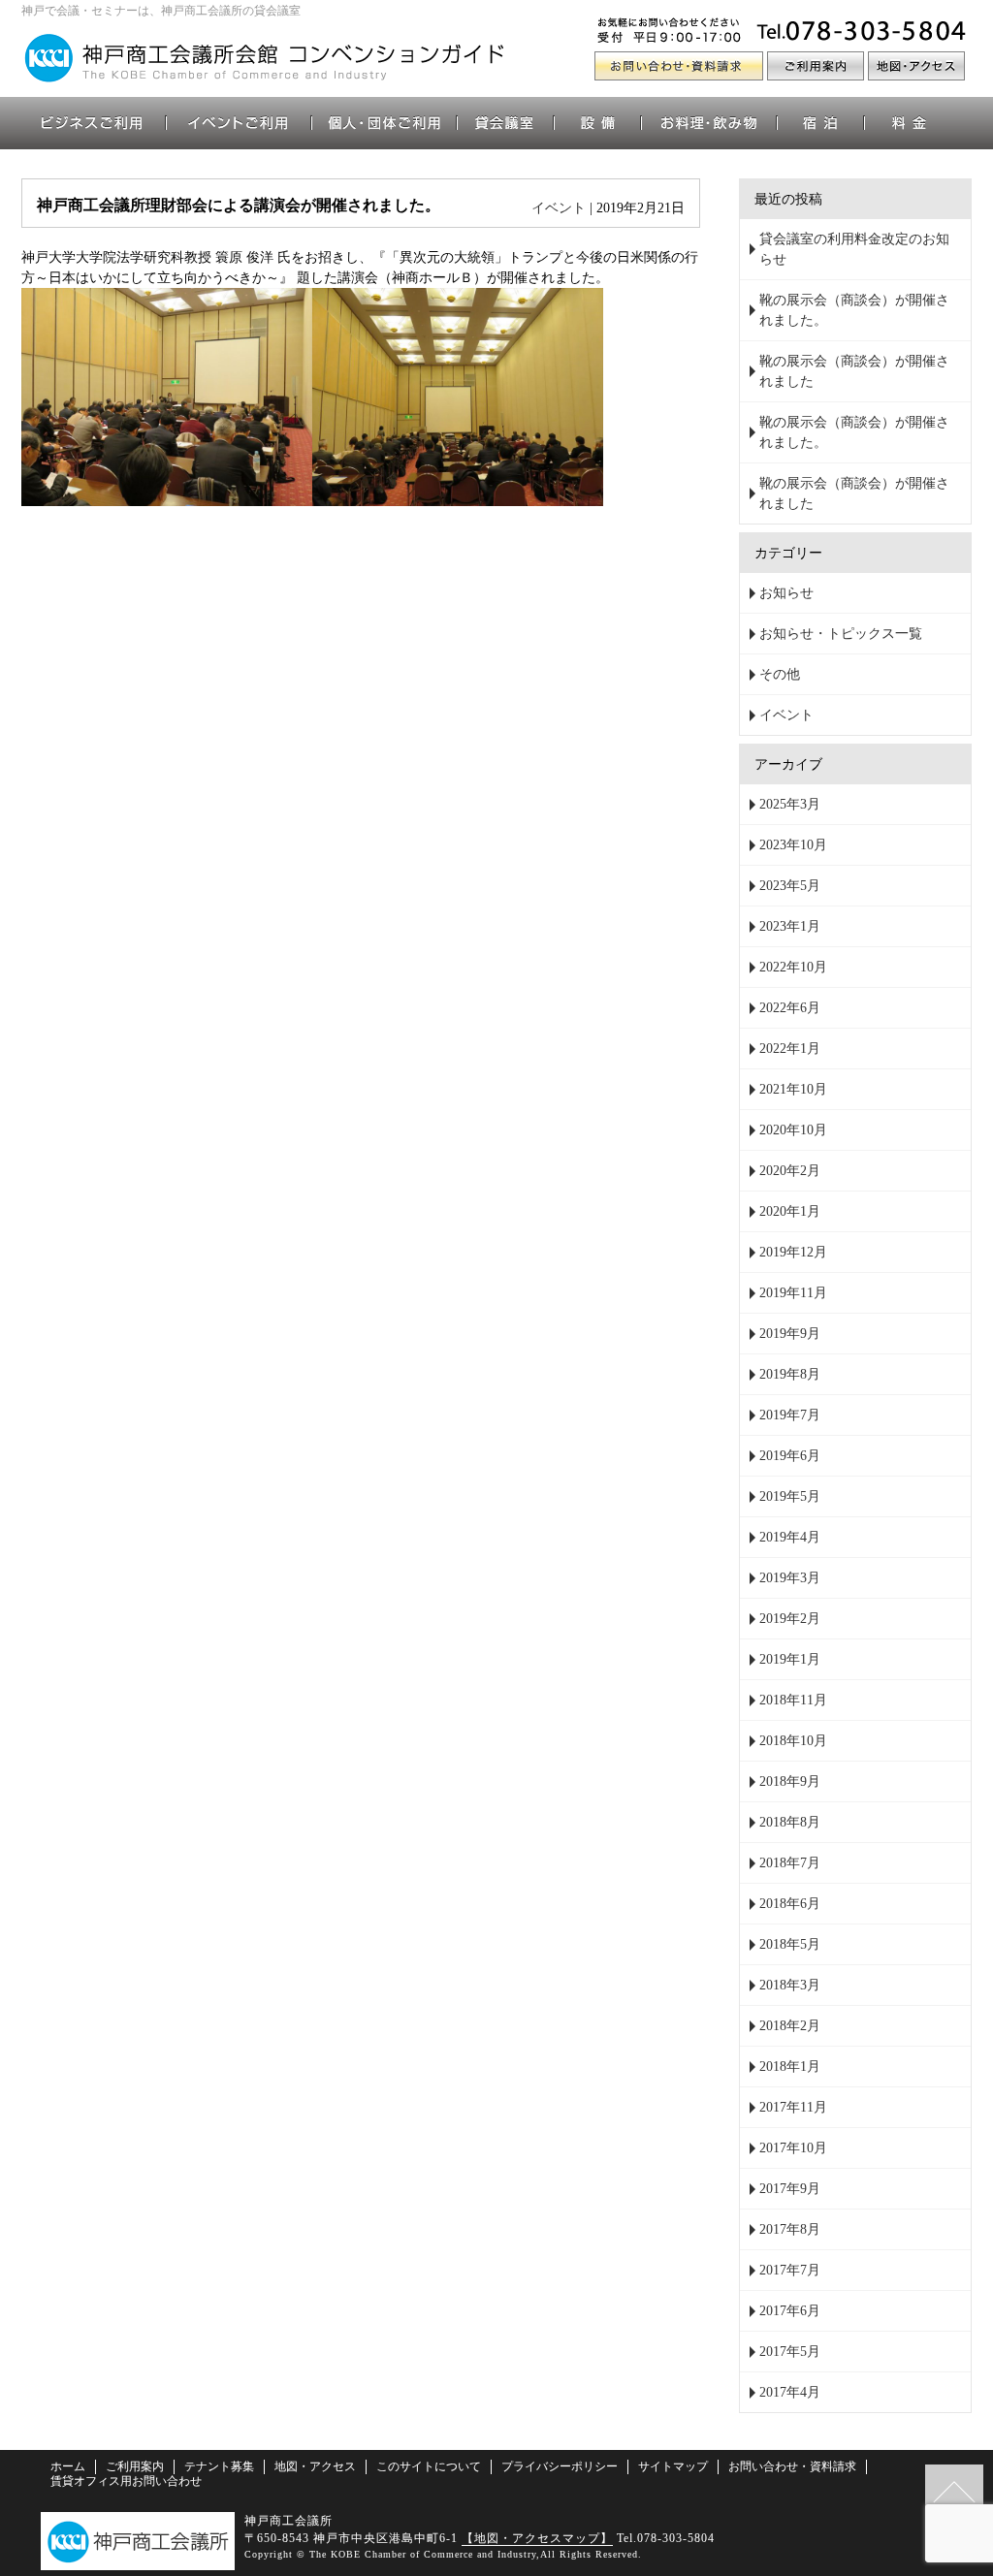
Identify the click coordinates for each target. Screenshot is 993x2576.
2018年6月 (790, 1904)
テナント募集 (219, 2466)
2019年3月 (790, 1578)
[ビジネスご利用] (94, 123)
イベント (559, 208)
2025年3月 (790, 804)
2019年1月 (790, 1659)
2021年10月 (793, 1089)
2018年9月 (790, 1781)
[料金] (909, 123)
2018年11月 (793, 1700)
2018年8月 (790, 1822)
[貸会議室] (506, 123)
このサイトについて (429, 2466)
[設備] (598, 123)
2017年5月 (790, 2352)
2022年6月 (790, 1008)
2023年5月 (790, 886)
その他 (780, 674)
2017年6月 (790, 2311)
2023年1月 (790, 926)
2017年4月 (790, 2392)
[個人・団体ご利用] (385, 123)
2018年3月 (790, 1985)
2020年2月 (790, 1171)
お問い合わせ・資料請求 (792, 2466)
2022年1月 (790, 1049)
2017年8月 (790, 2229)
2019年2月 (790, 1619)
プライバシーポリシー (560, 2466)
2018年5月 (790, 1944)
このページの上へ (954, 2494)
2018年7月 (790, 1863)
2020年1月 (790, 1211)
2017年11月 (793, 2107)
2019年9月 (790, 1334)
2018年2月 (790, 2026)
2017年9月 (790, 2189)
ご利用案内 (135, 2466)
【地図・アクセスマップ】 (537, 2538)
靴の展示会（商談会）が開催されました (854, 371)
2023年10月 (793, 845)
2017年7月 (790, 2270)
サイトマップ (673, 2466)
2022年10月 (793, 967)
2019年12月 (793, 1252)
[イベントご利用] (240, 123)
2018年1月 (790, 2067)
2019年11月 (793, 1293)
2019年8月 (790, 1374)
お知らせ (786, 593)
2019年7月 (790, 1415)
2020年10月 (793, 1130)
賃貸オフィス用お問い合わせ (126, 2481)
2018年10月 (793, 1741)
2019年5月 (790, 1496)
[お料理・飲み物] (710, 123)
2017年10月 (793, 2148)
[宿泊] (821, 123)
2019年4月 (790, 1537)
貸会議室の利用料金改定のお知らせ (854, 249)
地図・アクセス (315, 2466)
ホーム (68, 2466)
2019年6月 (790, 1456)
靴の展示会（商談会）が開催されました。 (854, 310)
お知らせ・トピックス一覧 (841, 634)
